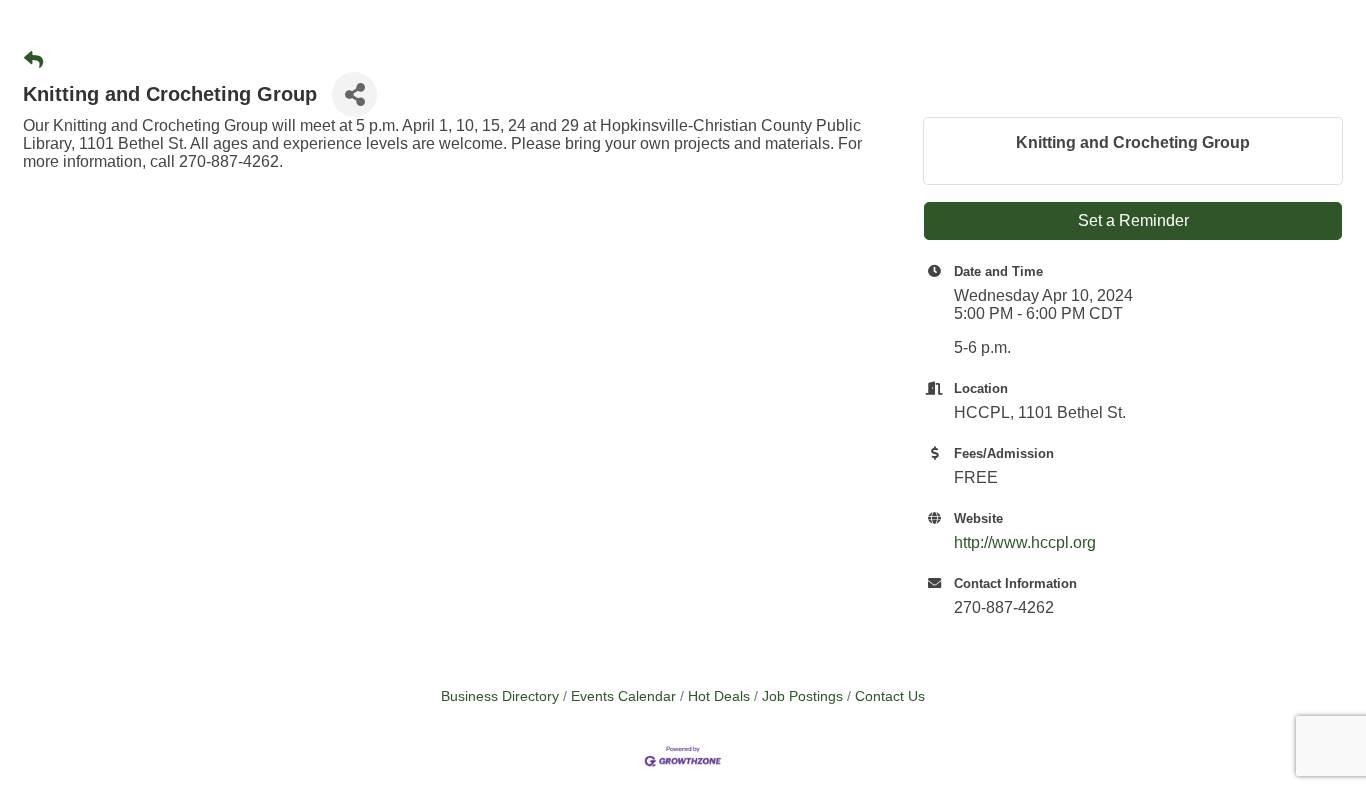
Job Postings (802, 696)
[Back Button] (33, 61)
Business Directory (500, 696)
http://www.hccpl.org (1025, 542)
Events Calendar (623, 696)
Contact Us (890, 696)
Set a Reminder (1133, 220)
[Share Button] (354, 94)
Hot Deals (719, 696)
